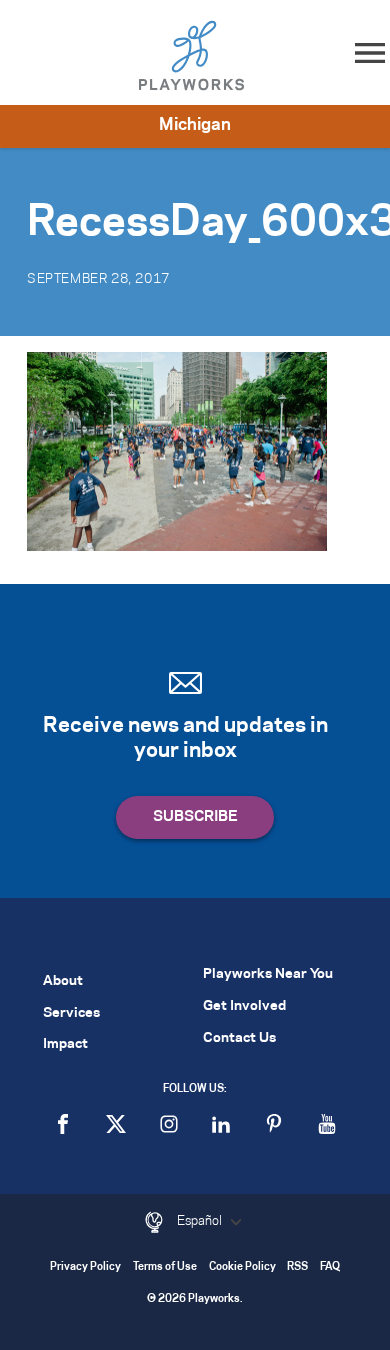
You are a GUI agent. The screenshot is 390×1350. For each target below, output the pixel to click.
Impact (65, 1044)
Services (71, 1013)
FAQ (330, 1267)
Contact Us (239, 1038)
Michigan (195, 125)
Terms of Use (165, 1267)
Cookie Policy (242, 1267)
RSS (297, 1267)
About (63, 981)
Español (201, 1221)
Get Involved (244, 1006)
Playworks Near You (268, 974)
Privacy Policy (85, 1267)
